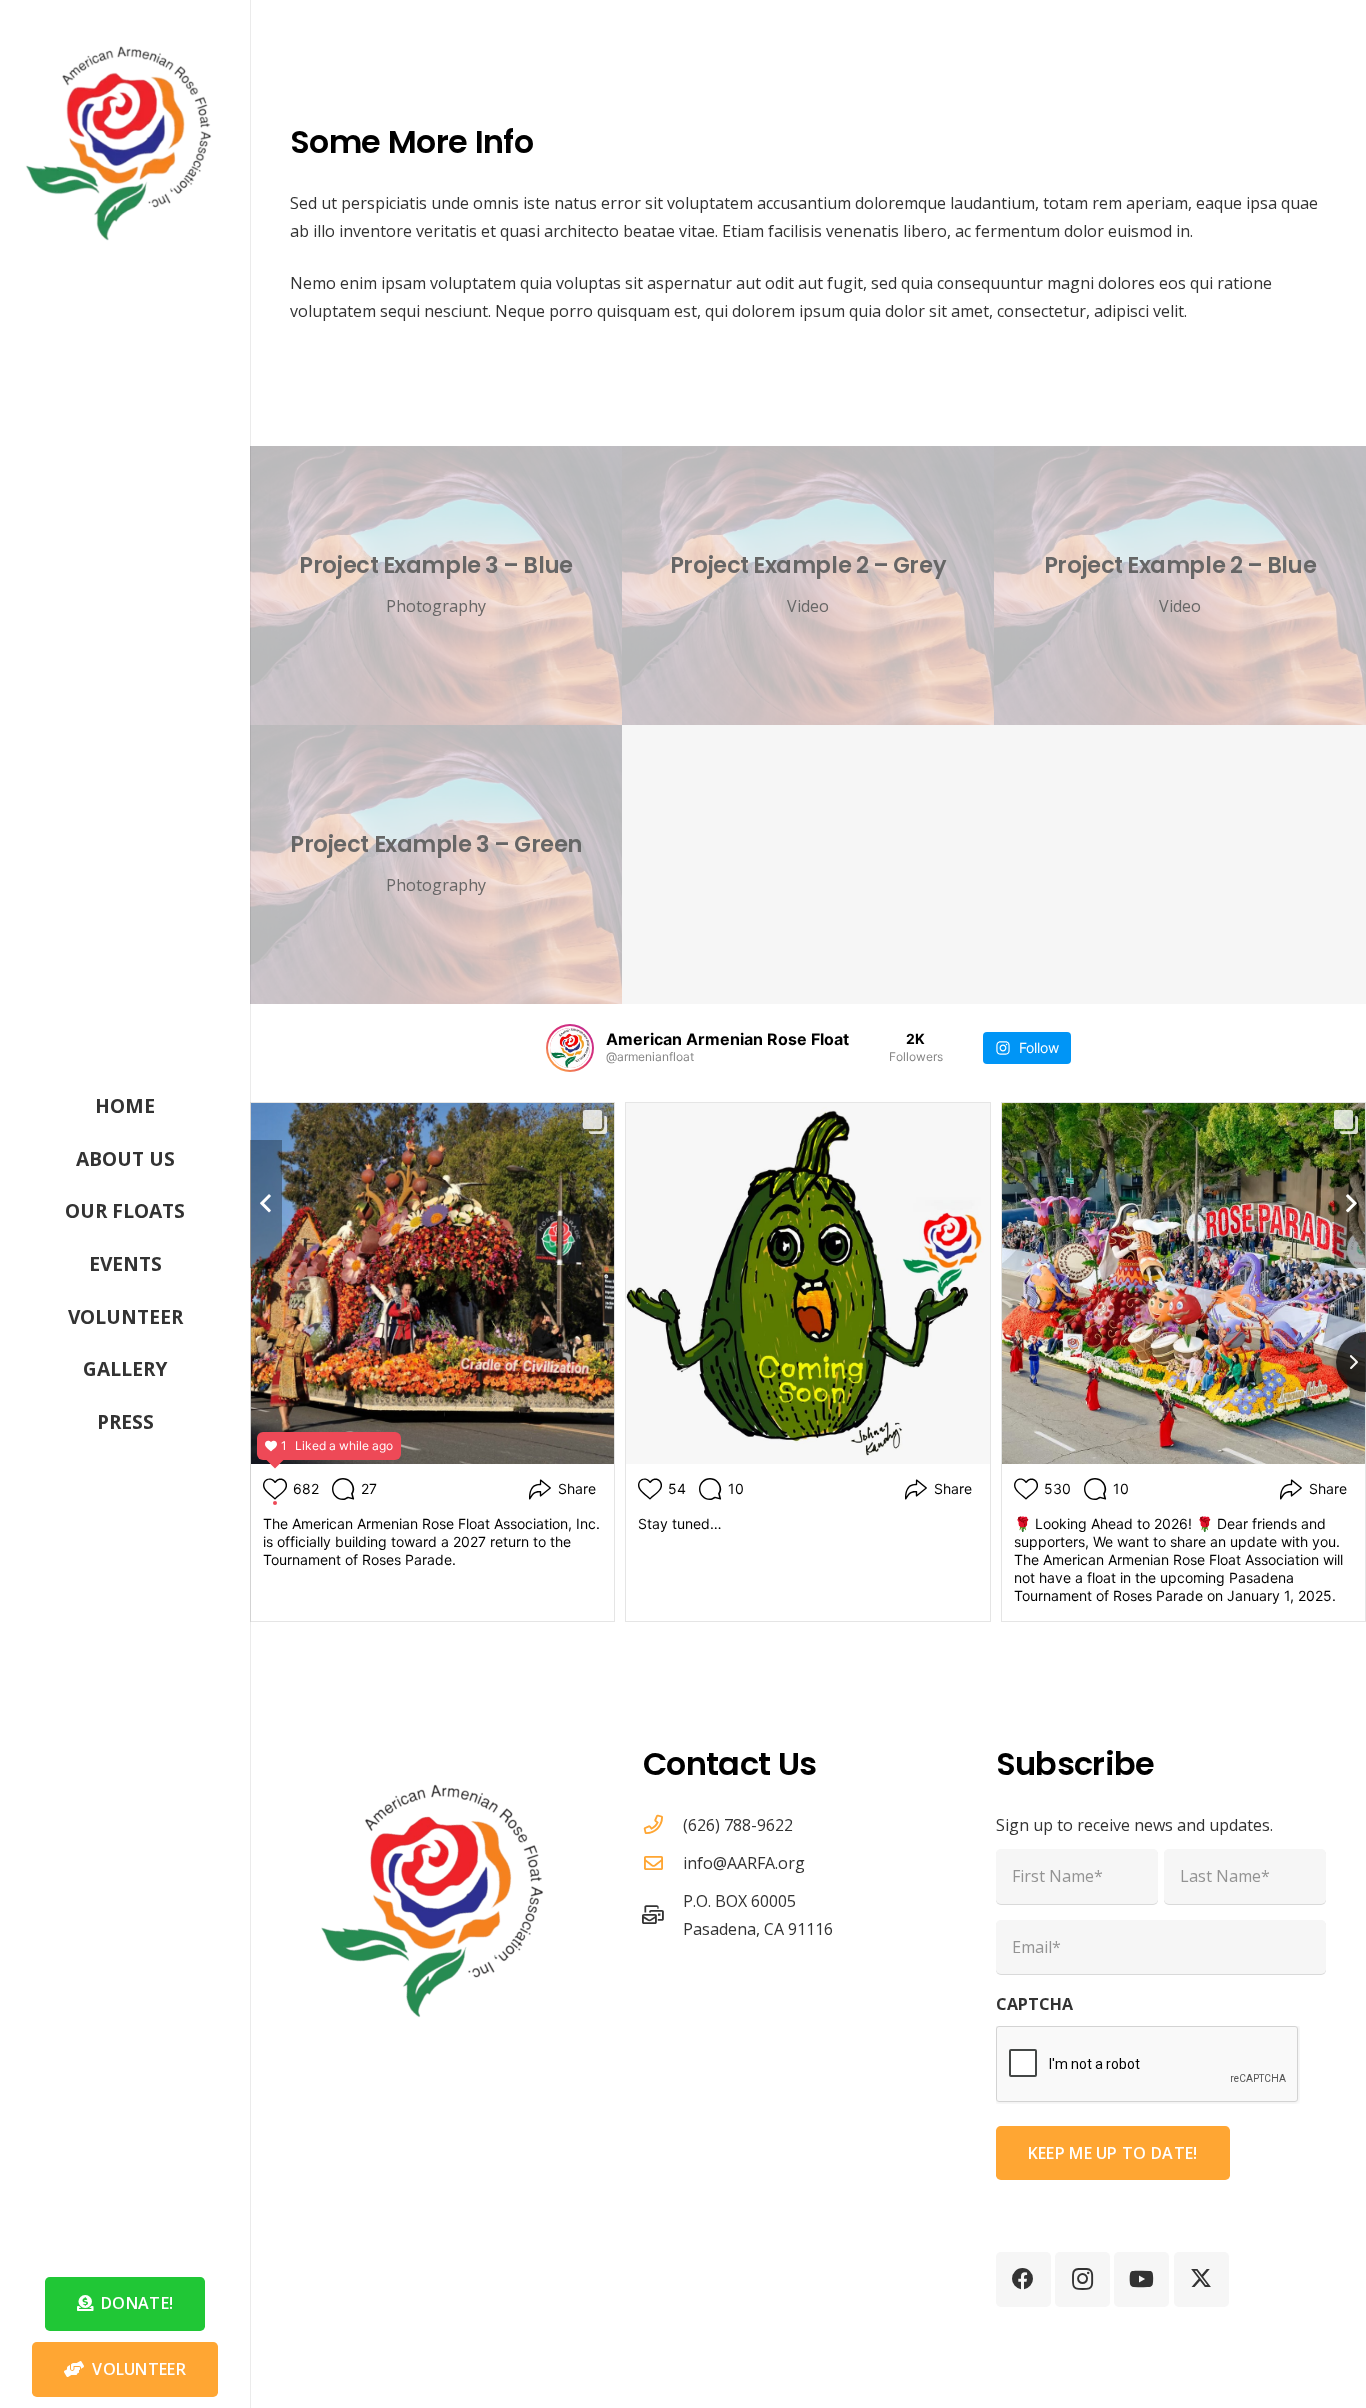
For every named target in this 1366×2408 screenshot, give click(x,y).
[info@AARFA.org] (663, 1862)
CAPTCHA (1034, 2004)
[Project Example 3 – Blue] (436, 585)
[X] (1201, 2279)
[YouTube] (1141, 2279)
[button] (202, 1208)
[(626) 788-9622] (663, 1824)
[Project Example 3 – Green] (436, 864)
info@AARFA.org (744, 1863)
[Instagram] (1082, 2279)
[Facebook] (1023, 2279)
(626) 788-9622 (738, 1825)
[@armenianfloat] (570, 1048)
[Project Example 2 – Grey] (808, 585)
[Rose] (125, 136)
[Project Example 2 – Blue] (1180, 585)
